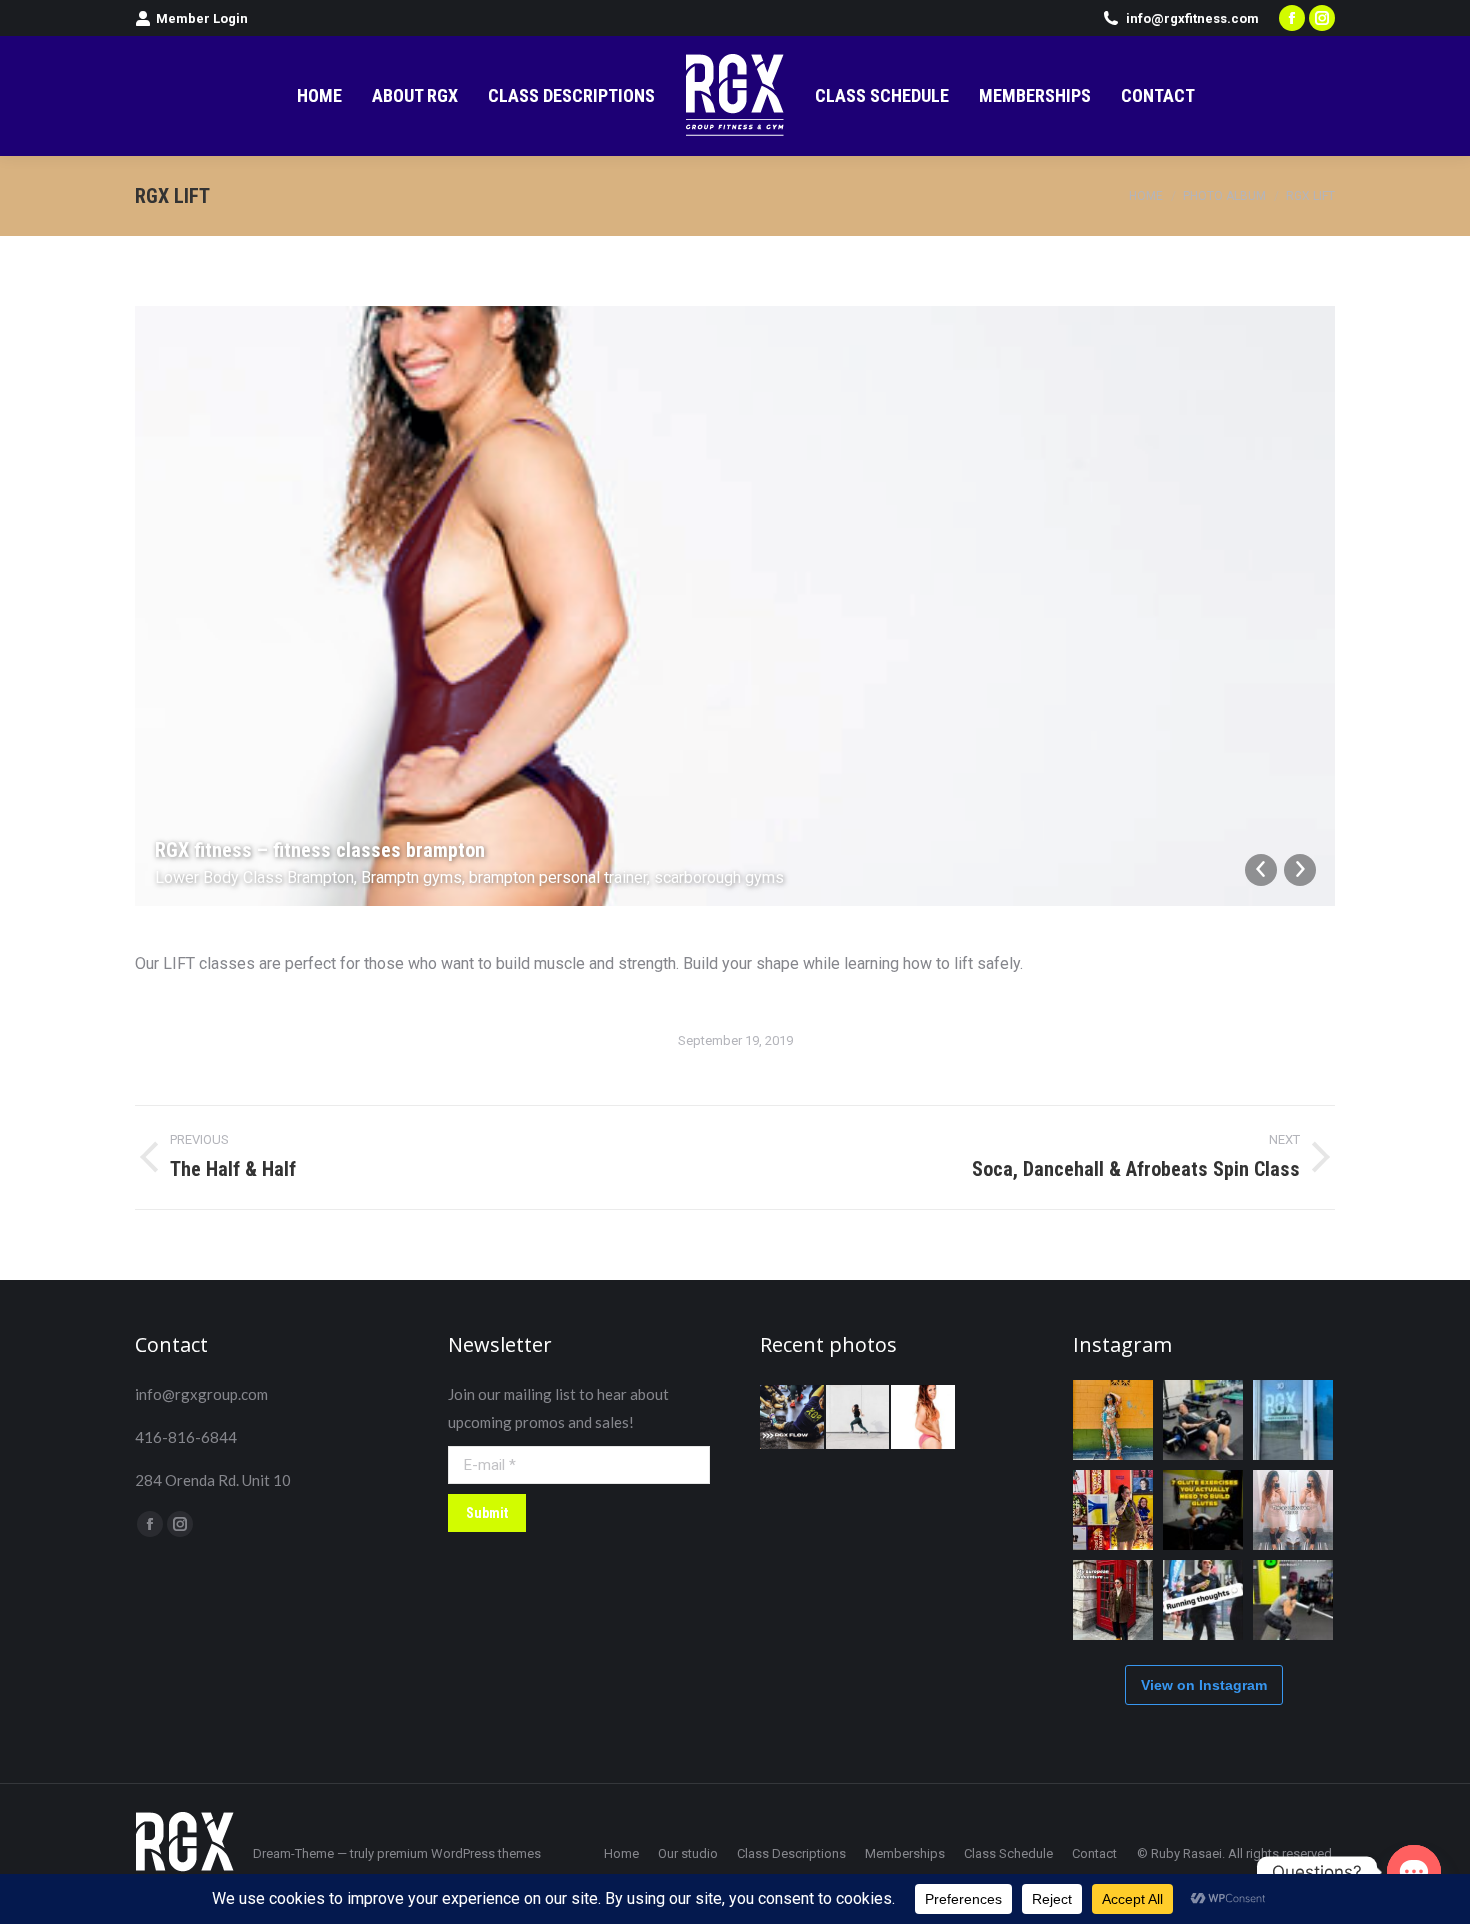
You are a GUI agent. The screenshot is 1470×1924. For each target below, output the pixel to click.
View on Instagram (1204, 1685)
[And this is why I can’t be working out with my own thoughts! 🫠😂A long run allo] (1203, 1600)
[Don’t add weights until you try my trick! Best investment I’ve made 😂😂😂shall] (1203, 1420)
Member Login (202, 18)
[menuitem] (319, 96)
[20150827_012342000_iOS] (924, 1418)
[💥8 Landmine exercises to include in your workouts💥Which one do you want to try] (1293, 1600)
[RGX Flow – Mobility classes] (793, 1418)
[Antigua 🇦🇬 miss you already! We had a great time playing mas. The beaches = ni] (1113, 1420)
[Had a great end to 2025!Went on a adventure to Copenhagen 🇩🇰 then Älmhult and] (1113, 1600)
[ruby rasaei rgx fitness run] (859, 1418)
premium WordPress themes (459, 1853)
